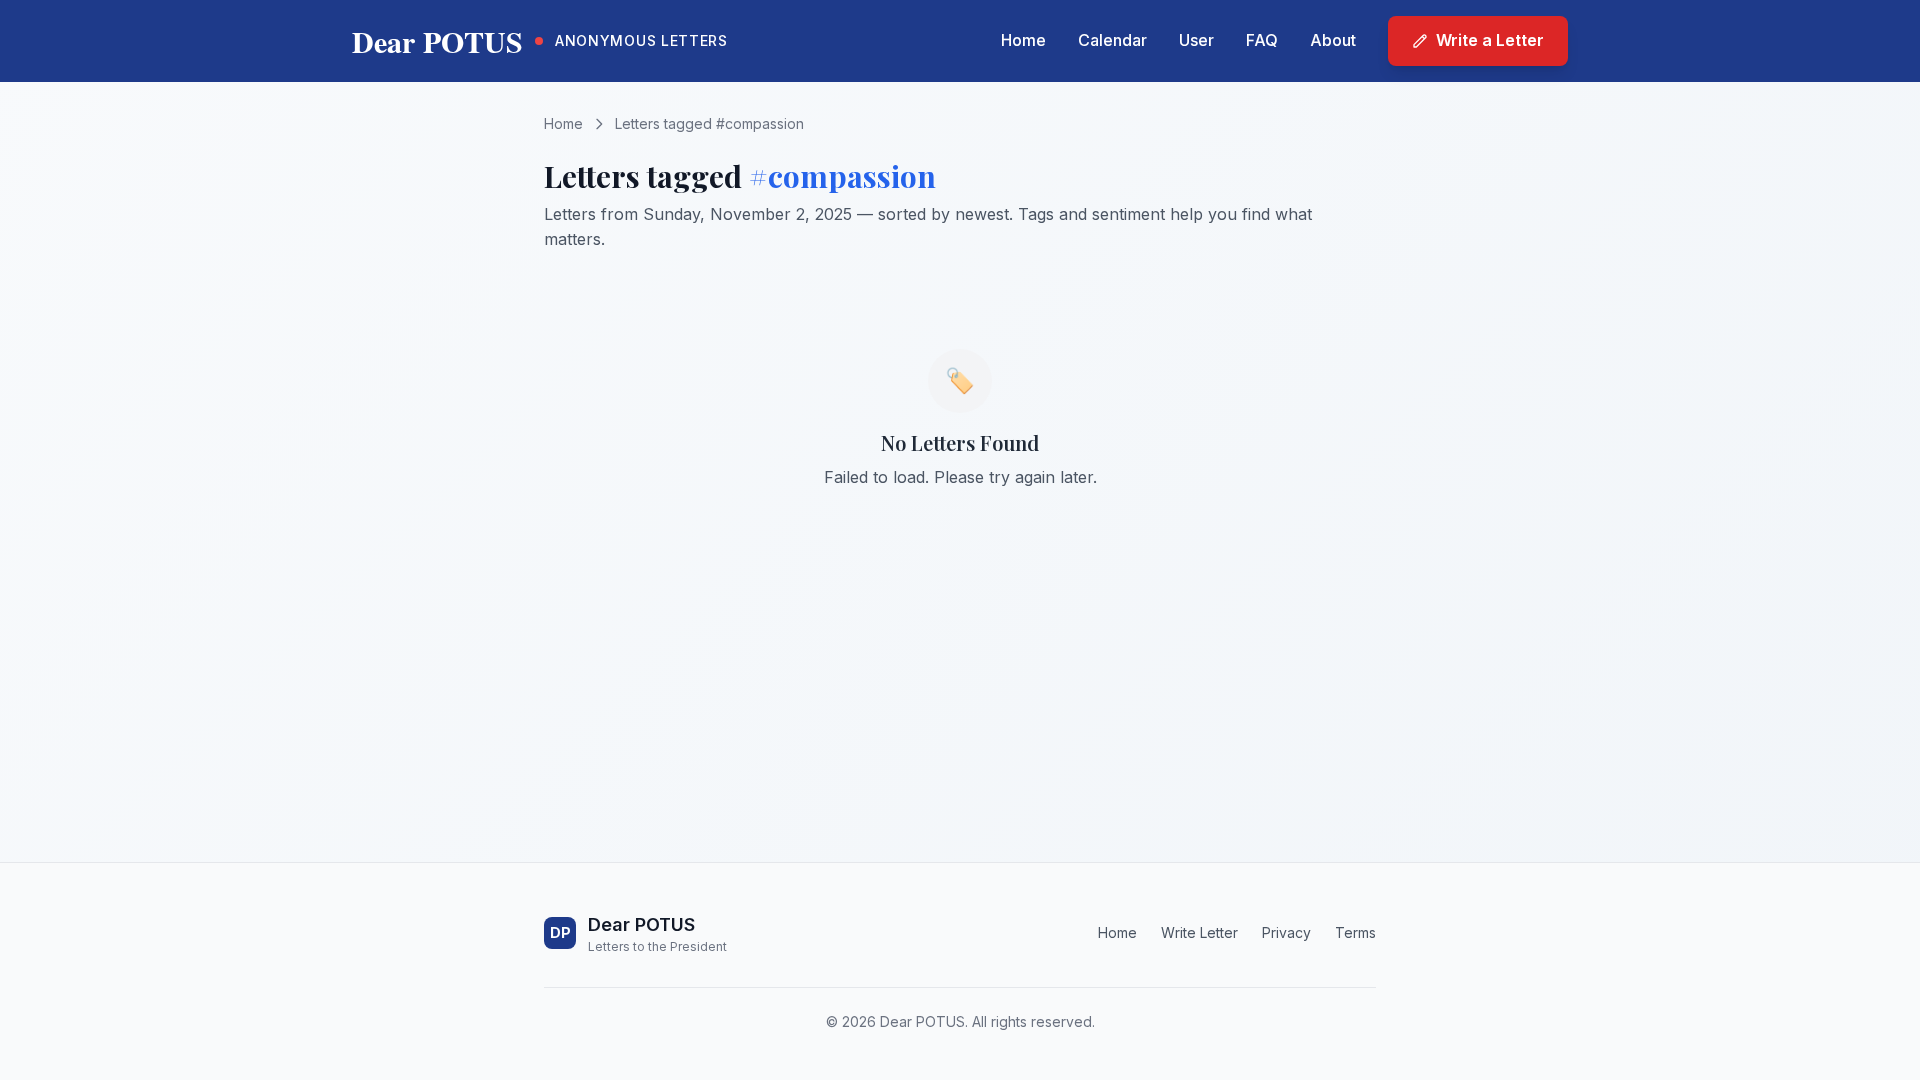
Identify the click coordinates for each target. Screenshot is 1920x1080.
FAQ (1262, 40)
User (1196, 40)
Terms (1355, 932)
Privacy (1286, 932)
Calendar (1112, 40)
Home (1023, 40)
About (1333, 40)
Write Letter (1199, 932)
